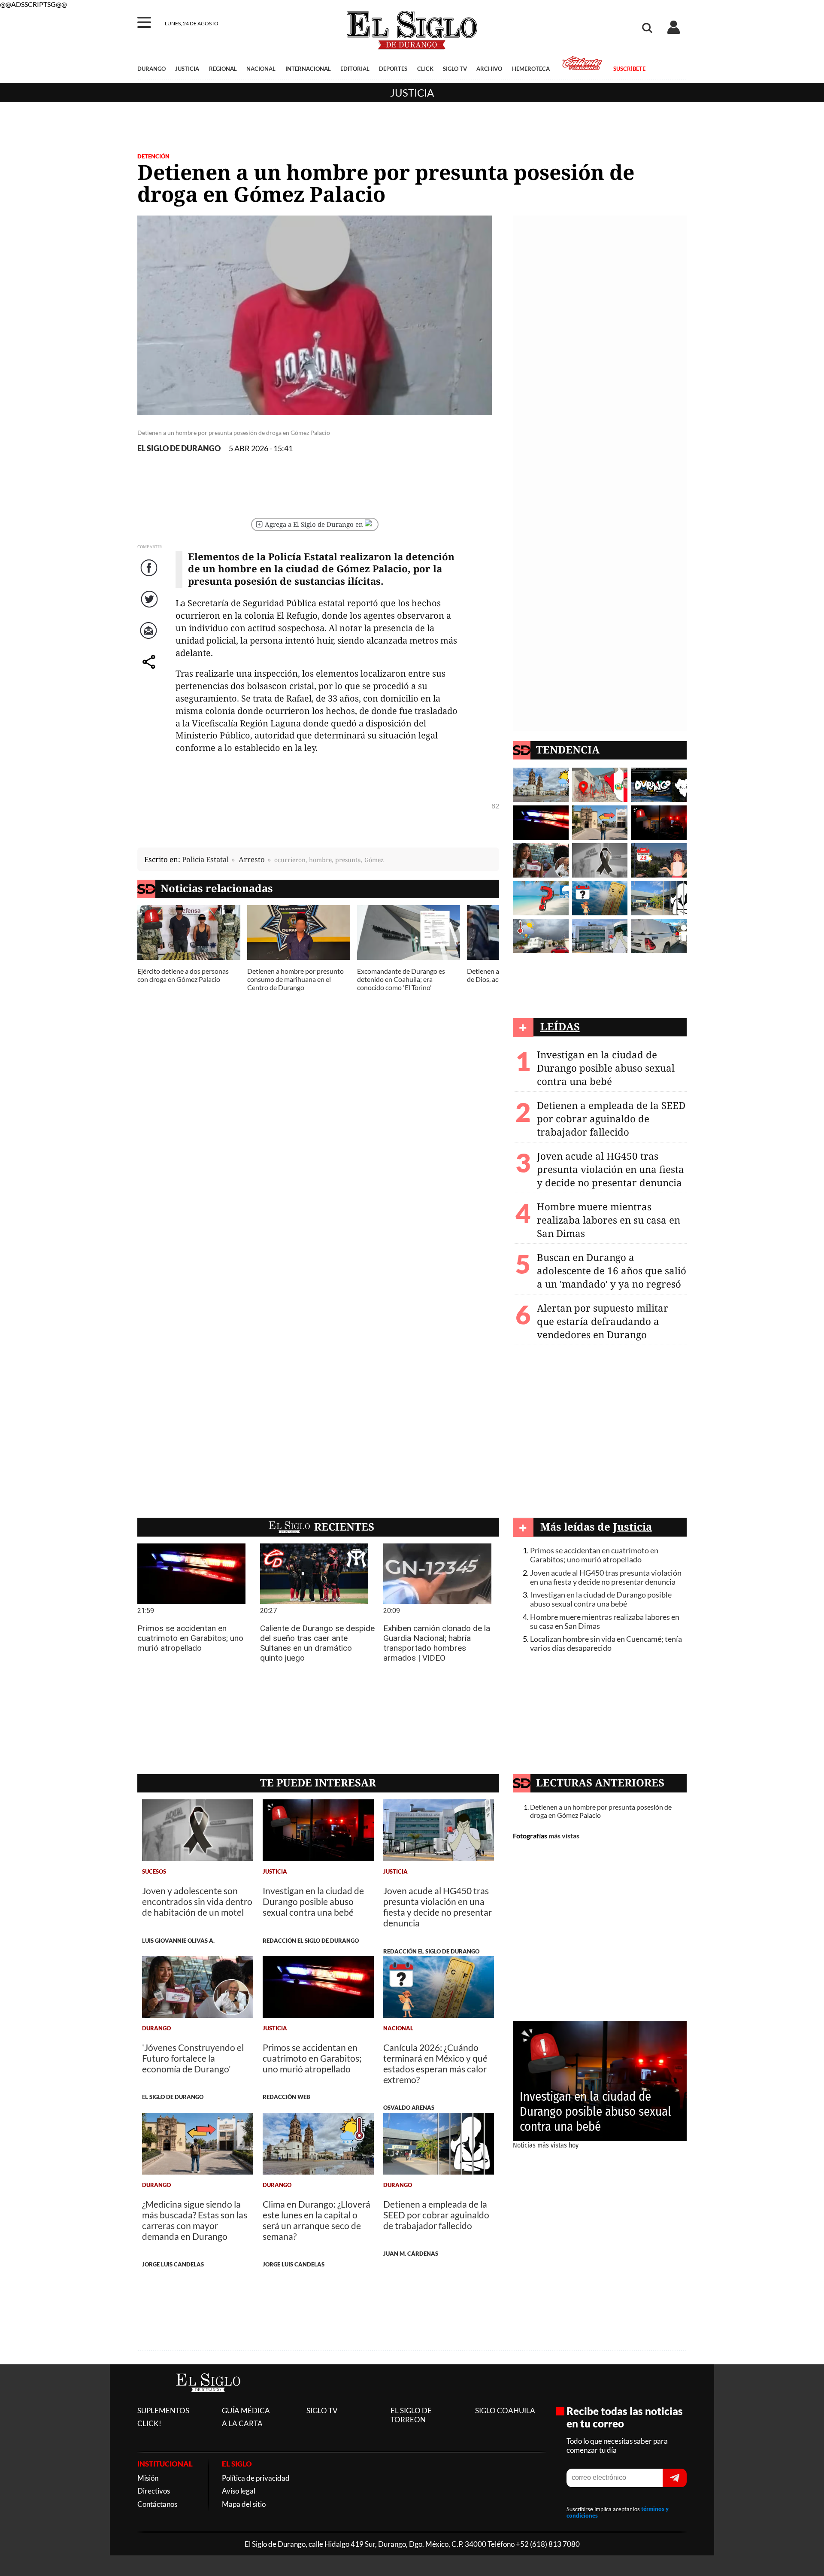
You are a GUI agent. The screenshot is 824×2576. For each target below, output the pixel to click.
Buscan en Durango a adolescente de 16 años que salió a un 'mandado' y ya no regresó (612, 1271)
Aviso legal (239, 2491)
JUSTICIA (187, 69)
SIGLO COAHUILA (505, 2410)
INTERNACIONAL (308, 69)
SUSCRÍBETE (629, 69)
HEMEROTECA (531, 69)
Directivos (154, 2491)
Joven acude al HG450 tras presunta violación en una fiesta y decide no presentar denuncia (610, 1169)
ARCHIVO (489, 69)
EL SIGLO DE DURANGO (179, 448)
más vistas (564, 1836)
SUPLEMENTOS (163, 2410)
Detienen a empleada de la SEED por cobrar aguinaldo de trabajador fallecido (611, 1119)
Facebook (150, 576)
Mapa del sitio (244, 2504)
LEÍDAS (560, 1026)
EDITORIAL (355, 69)
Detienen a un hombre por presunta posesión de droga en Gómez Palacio (601, 1811)
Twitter (150, 608)
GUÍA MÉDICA (246, 2410)
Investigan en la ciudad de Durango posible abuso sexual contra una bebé (606, 1068)
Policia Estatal (205, 859)
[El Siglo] (208, 2401)
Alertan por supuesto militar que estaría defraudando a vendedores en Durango (603, 1321)
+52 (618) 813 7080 (548, 2544)
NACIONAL (261, 69)
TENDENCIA (568, 749)
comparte (150, 670)
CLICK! (149, 2423)
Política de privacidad (256, 2478)
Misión (148, 2478)
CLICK (425, 69)
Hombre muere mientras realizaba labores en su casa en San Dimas (609, 1220)
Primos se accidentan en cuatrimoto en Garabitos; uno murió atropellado (594, 1555)
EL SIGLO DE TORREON (411, 2415)
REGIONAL (223, 69)
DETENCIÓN (153, 156)
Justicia (412, 93)
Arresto (252, 859)
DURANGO (151, 69)
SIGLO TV (455, 69)
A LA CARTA (242, 2423)
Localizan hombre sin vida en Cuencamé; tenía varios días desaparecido (606, 1643)
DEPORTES (393, 69)
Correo (150, 639)
